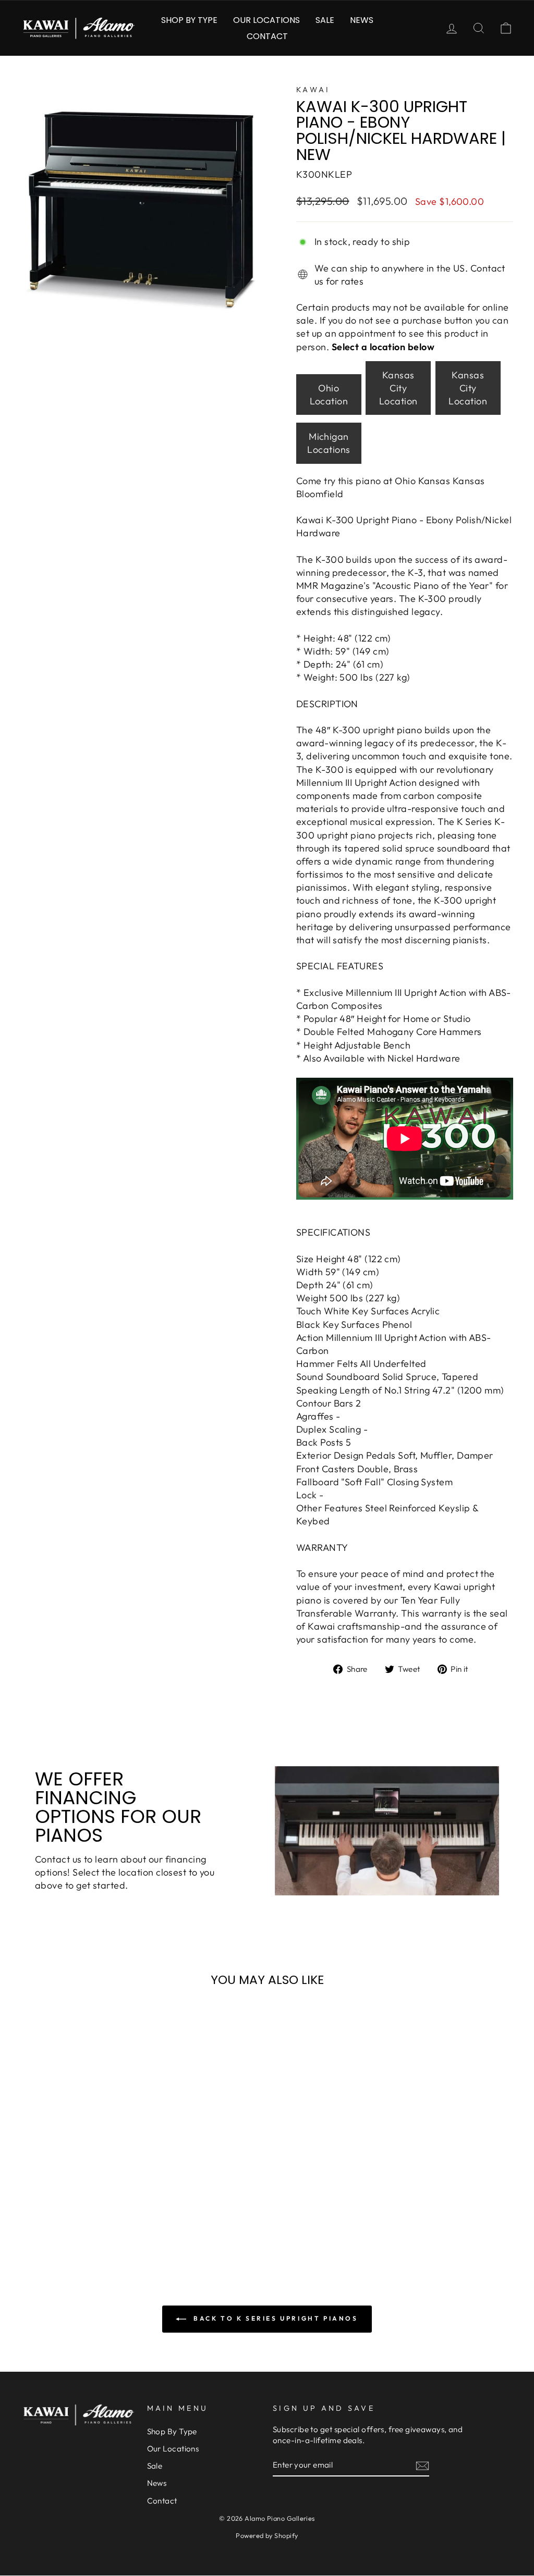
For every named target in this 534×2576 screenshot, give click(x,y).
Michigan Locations (329, 443)
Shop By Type (189, 20)
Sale (325, 20)
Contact (267, 36)
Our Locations (266, 20)
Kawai (313, 90)
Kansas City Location (398, 388)
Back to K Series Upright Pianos (274, 2318)
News (362, 20)
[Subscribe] (422, 2465)
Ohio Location (329, 395)
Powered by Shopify (267, 2535)
